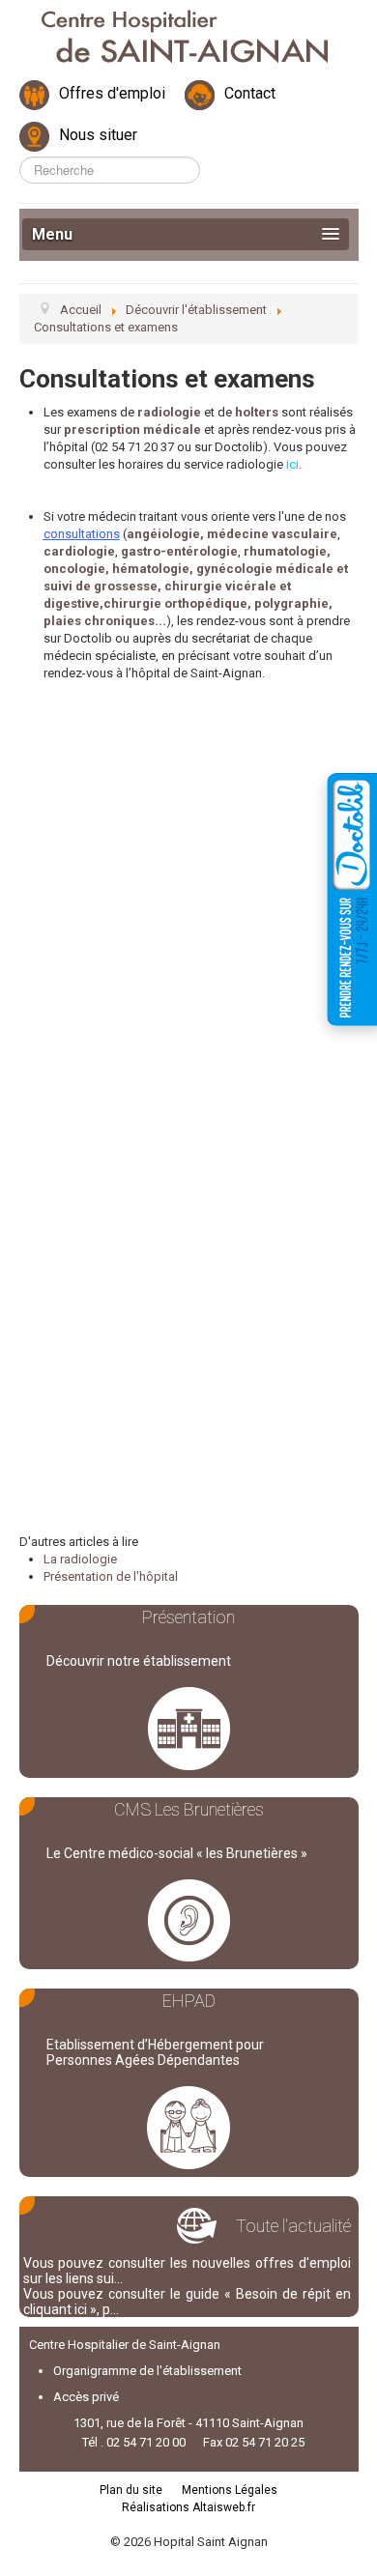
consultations (82, 534)
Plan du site (131, 2490)
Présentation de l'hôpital (111, 1576)
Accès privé (86, 2397)
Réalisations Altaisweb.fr (188, 2507)
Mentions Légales (230, 2490)
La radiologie (80, 1559)
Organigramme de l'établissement (147, 2371)
